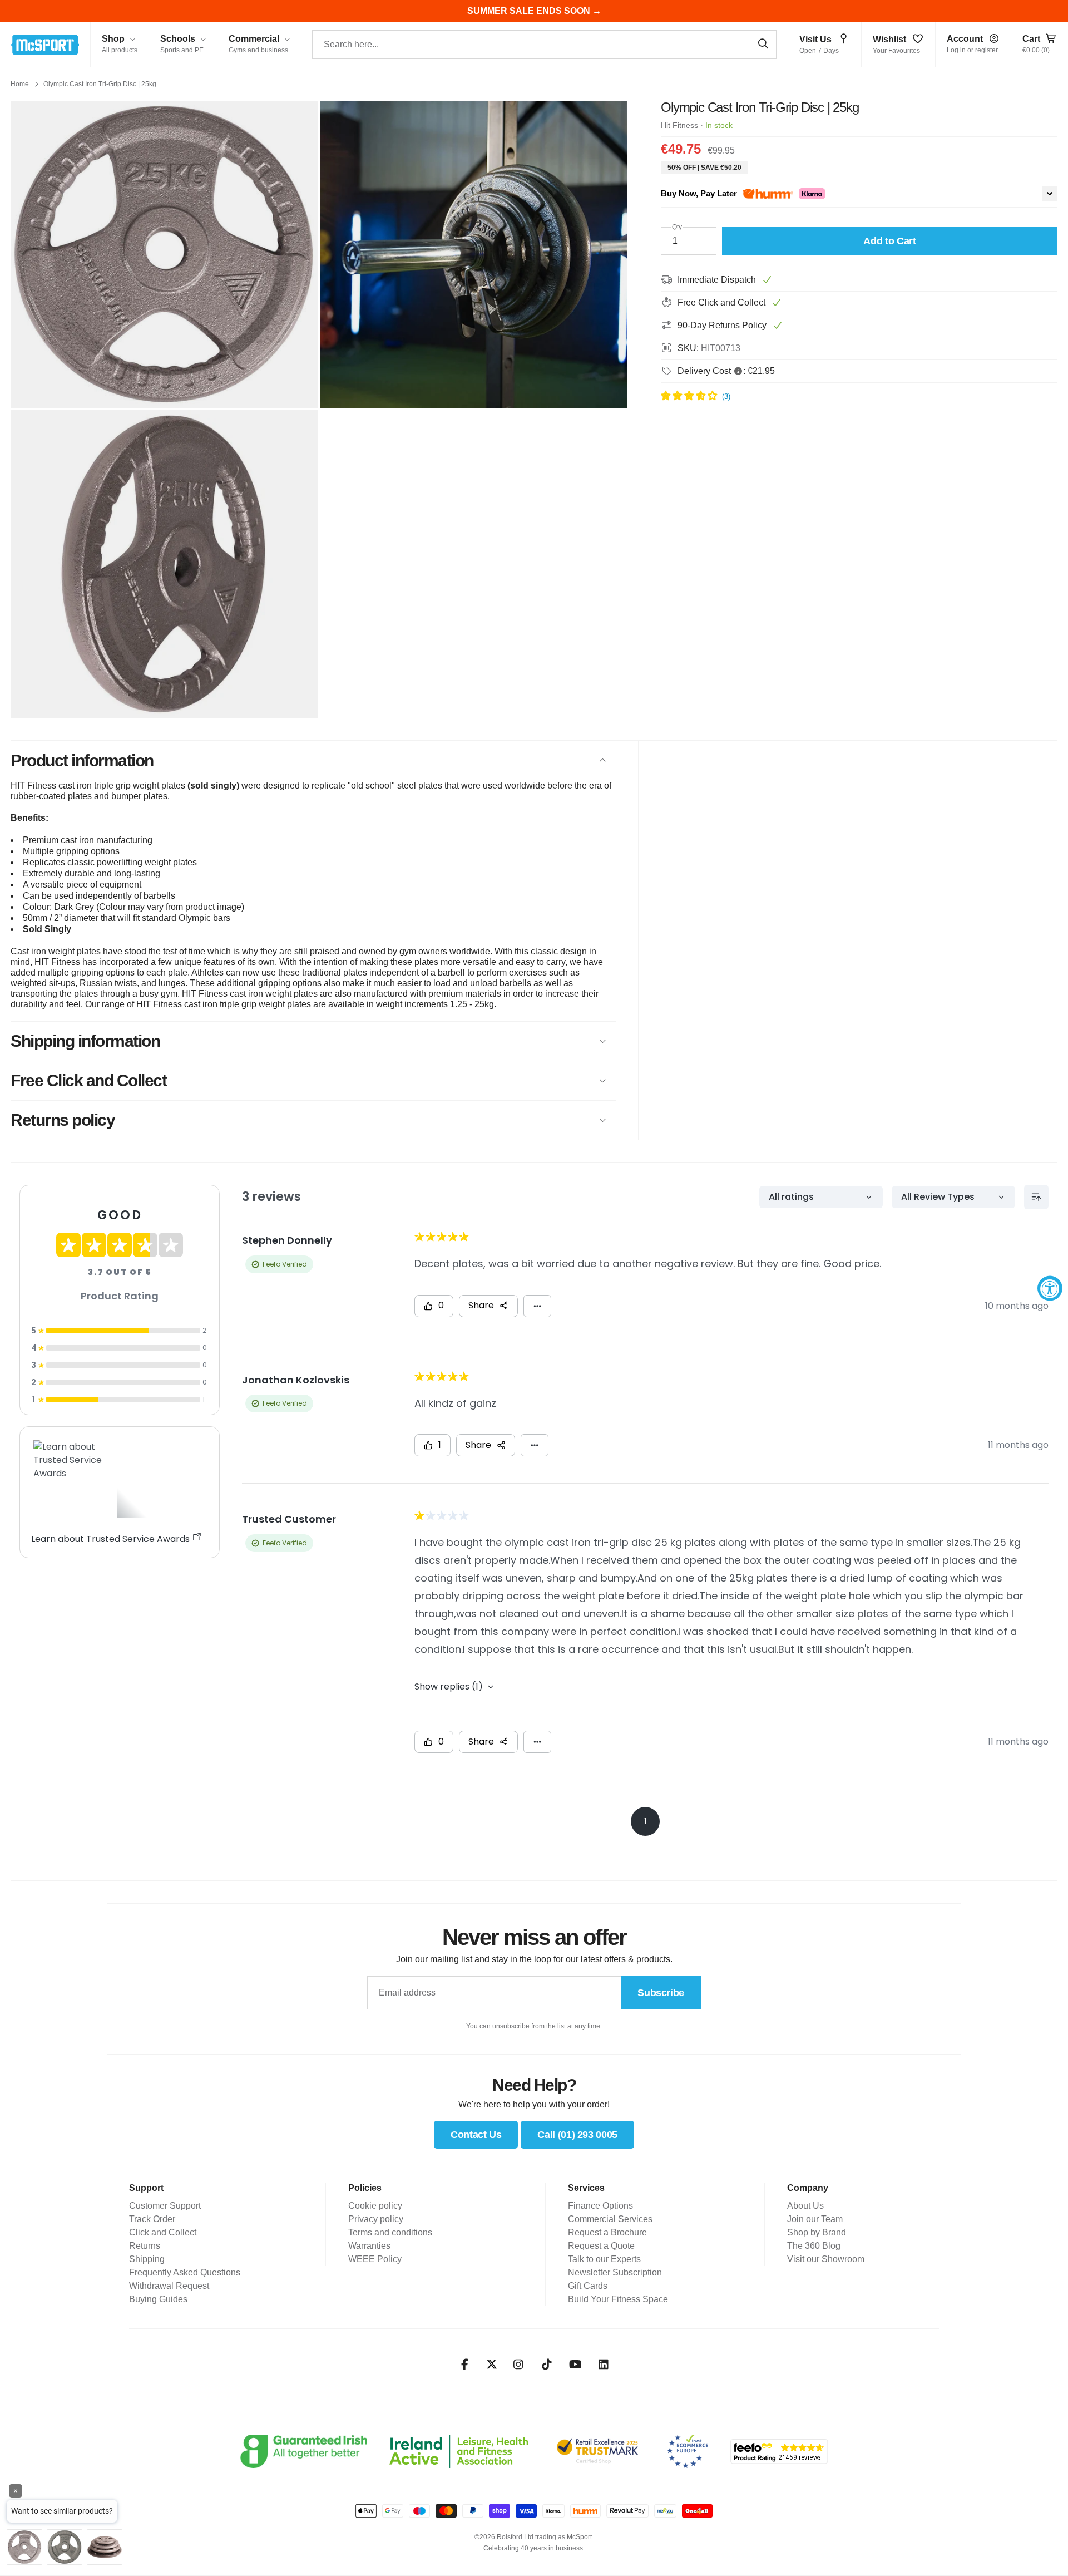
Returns (145, 2246)
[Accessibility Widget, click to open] (1050, 1288)
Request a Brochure (607, 2232)
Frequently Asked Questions (185, 2272)
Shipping (147, 2259)
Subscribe (661, 1993)
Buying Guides (158, 2299)
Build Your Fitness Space (618, 2299)
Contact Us (476, 2135)
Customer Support (165, 2206)
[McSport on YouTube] (575, 2365)
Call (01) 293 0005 (577, 2135)
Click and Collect (163, 2232)
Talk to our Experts (604, 2259)
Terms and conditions (390, 2232)
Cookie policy (375, 2206)
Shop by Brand (817, 2232)
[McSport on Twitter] (492, 2365)
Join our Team (815, 2219)
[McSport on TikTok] (547, 2365)
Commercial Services (610, 2219)
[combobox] (544, 45)
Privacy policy (376, 2219)
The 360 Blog (814, 2246)
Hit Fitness (679, 125)
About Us (805, 2206)
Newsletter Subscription (615, 2272)
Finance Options (600, 2206)
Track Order (152, 2219)
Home (20, 84)
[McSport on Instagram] (519, 2365)
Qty (677, 227)
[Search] (763, 44)
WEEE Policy (375, 2259)
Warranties (369, 2246)
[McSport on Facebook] (465, 2365)
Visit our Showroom (826, 2259)
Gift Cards (588, 2286)
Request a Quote (601, 2246)
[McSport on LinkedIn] (604, 2365)
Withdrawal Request (169, 2286)
